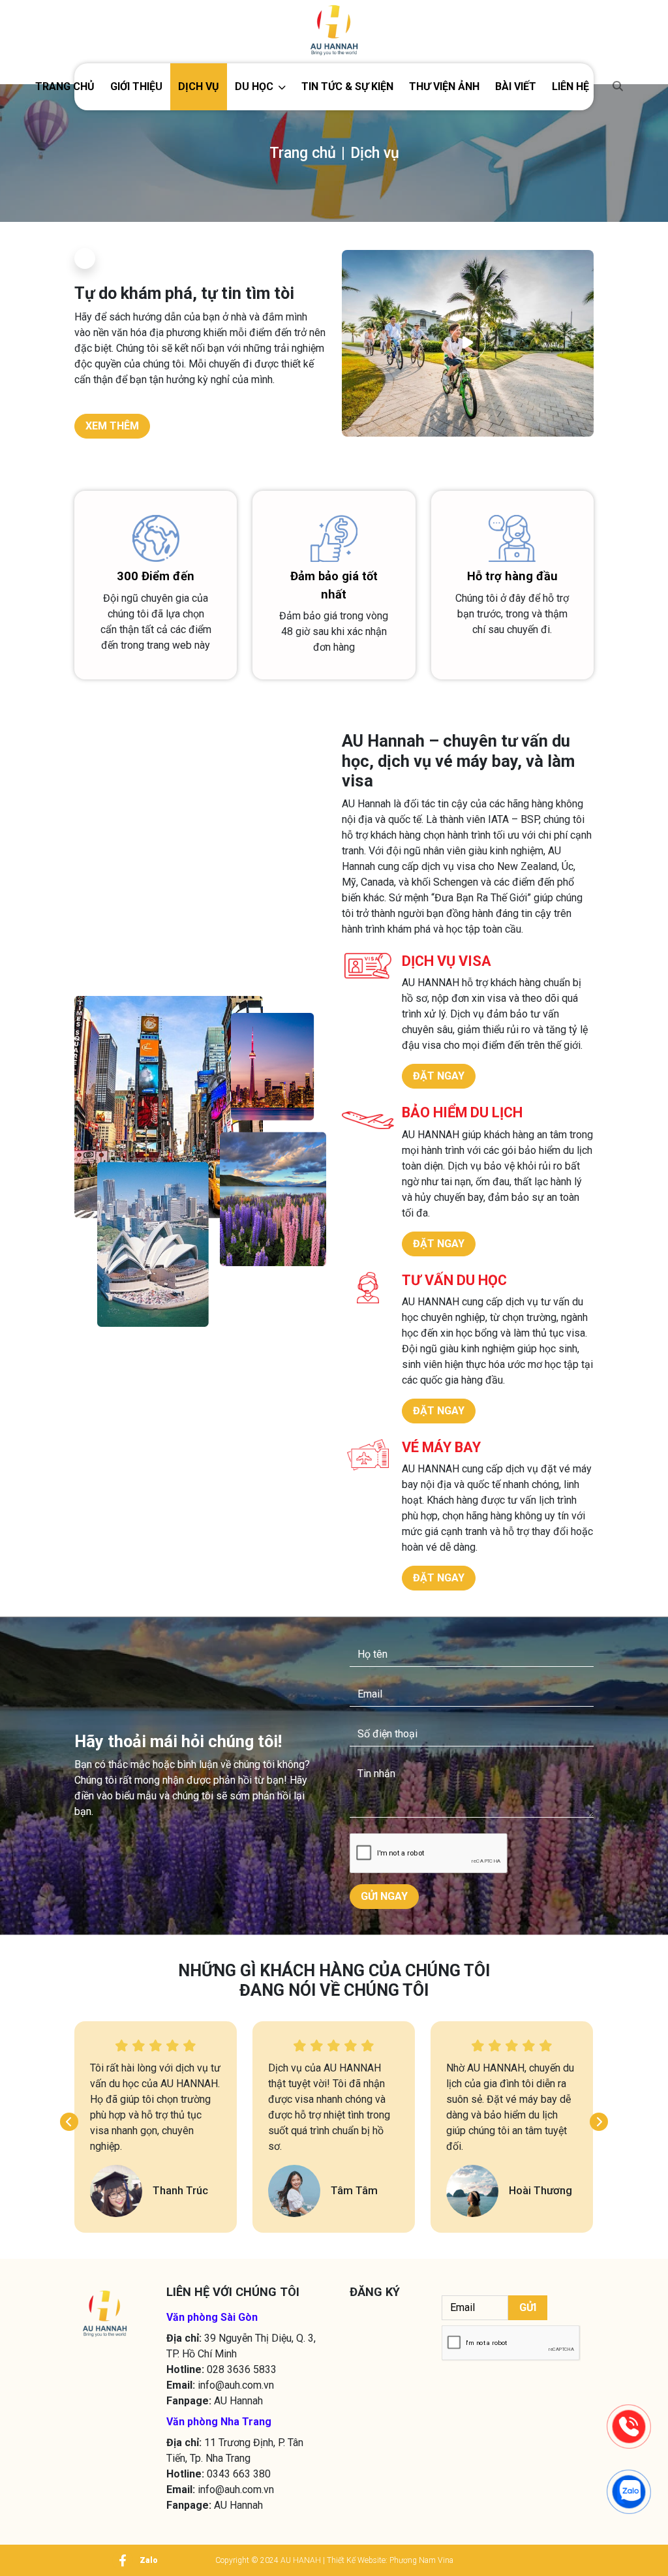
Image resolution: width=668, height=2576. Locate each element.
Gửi (528, 2307)
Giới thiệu (136, 86)
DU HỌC (254, 86)
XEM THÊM (112, 426)
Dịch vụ (199, 86)
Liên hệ (570, 86)
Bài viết (516, 86)
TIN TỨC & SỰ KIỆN (347, 86)
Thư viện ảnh (444, 86)
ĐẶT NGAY (439, 1076)
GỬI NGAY (384, 1896)
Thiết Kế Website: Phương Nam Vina (390, 2560)
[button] (260, 87)
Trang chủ (65, 86)
